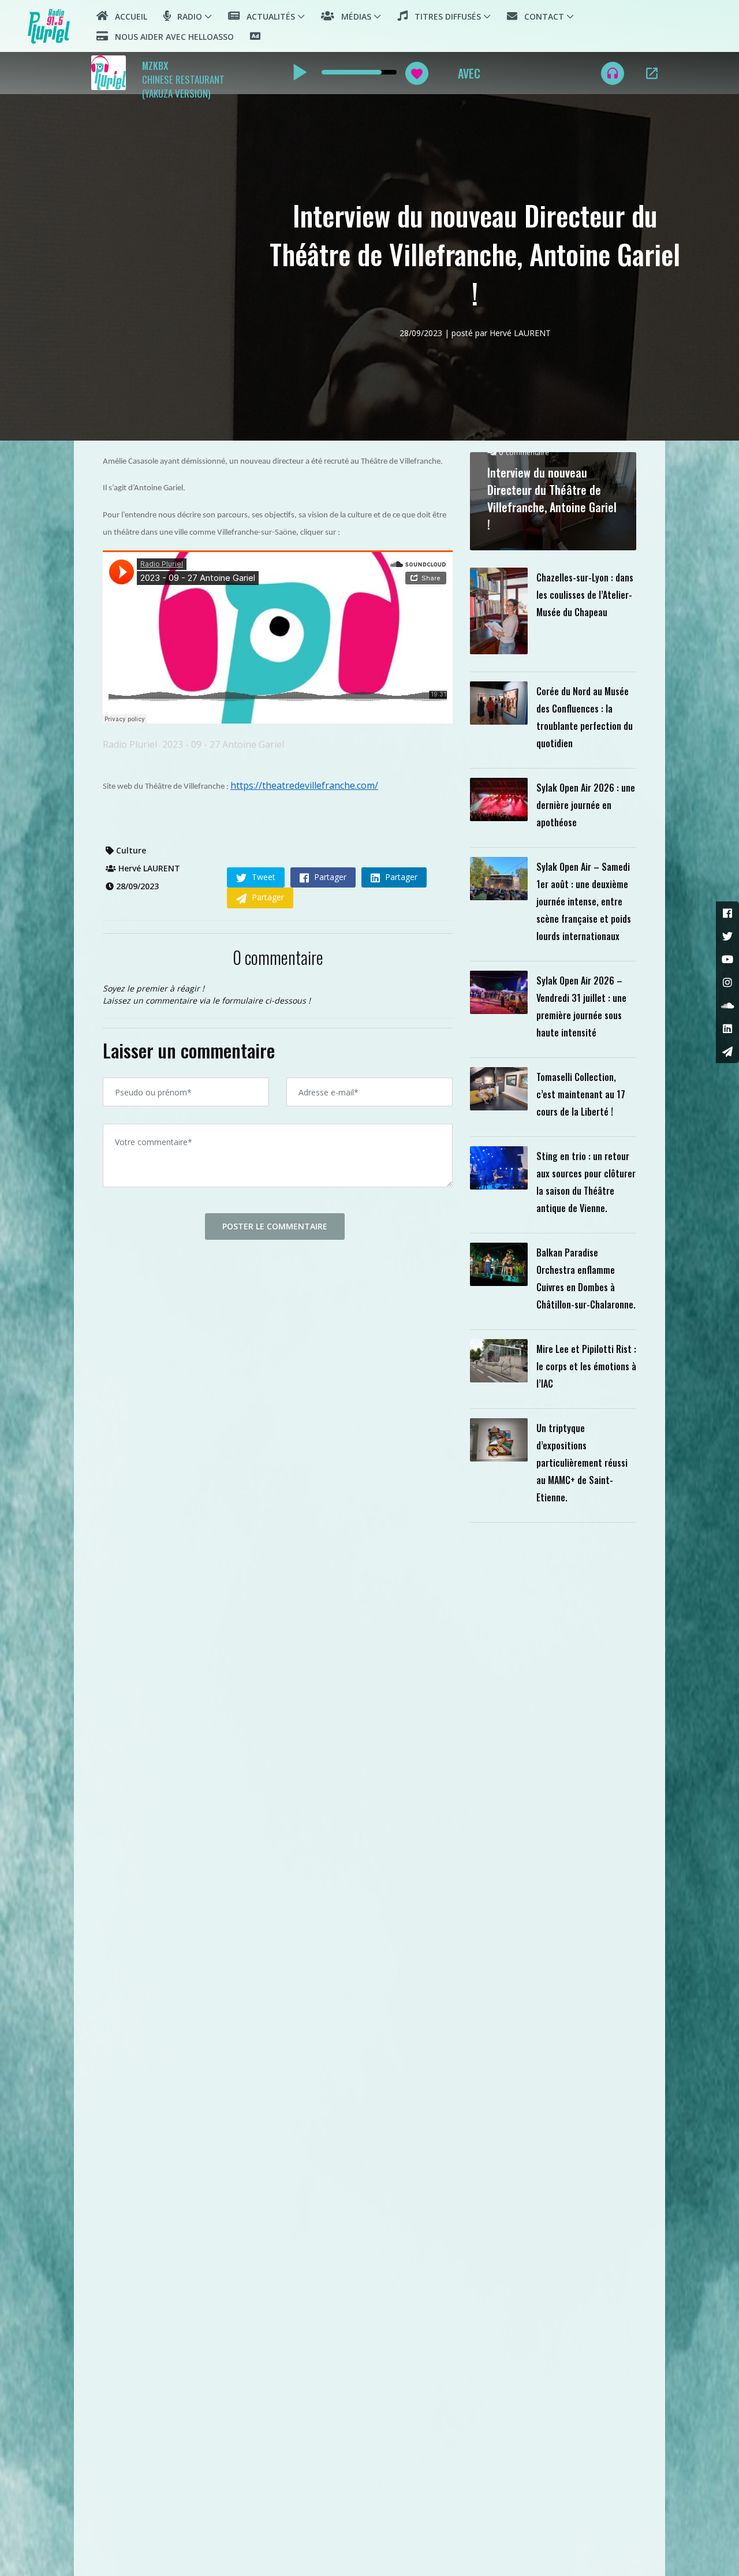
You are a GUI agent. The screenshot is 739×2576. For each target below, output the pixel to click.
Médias (353, 16)
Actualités (267, 16)
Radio (186, 16)
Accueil (128, 16)
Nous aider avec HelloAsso (171, 37)
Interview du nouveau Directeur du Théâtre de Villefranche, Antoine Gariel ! (552, 498)
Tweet (262, 877)
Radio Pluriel (130, 744)
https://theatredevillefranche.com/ (304, 785)
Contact (541, 16)
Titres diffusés (444, 16)
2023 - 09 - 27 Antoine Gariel (223, 744)
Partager (329, 877)
